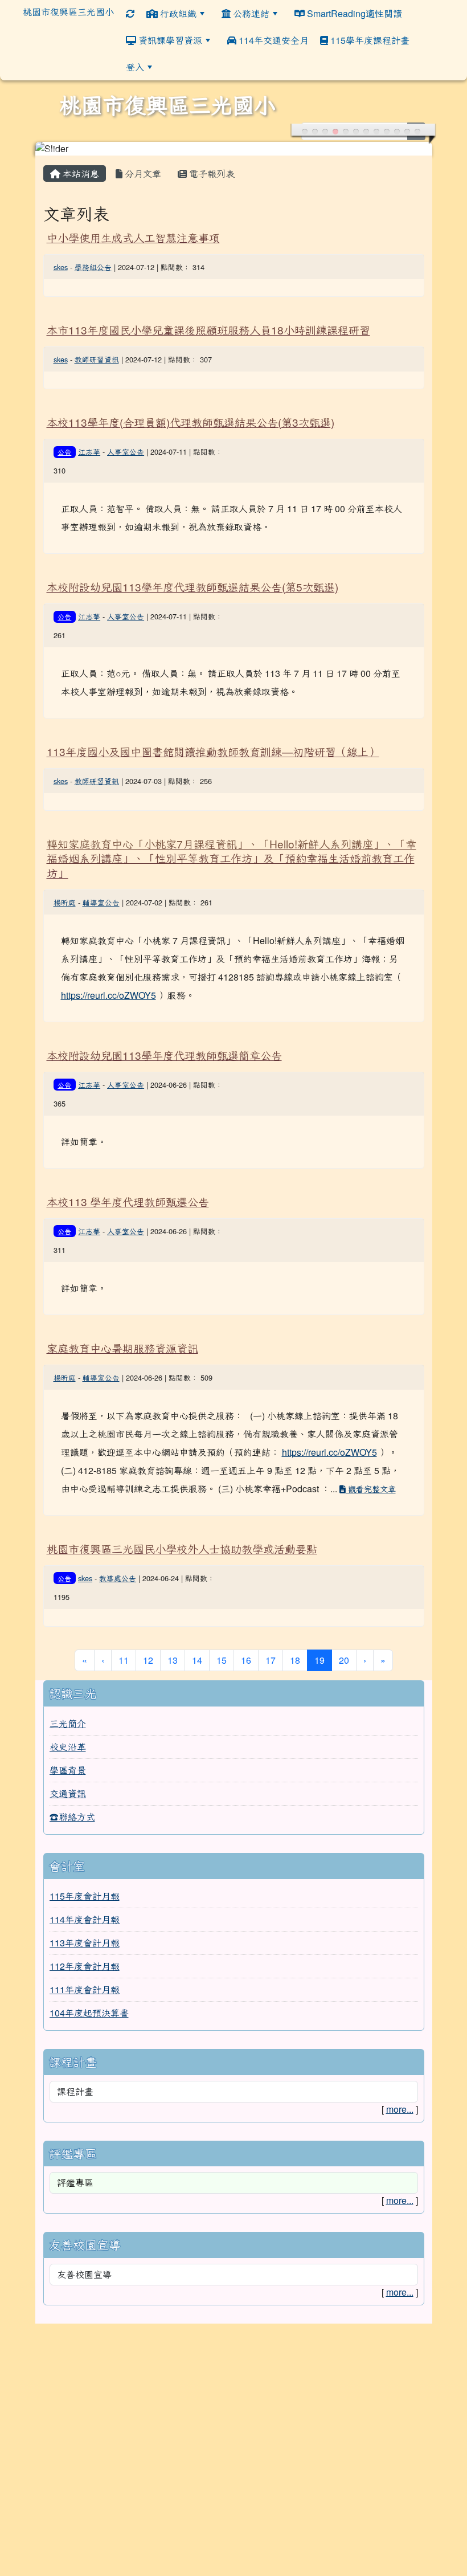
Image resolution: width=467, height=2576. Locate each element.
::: (423, 40)
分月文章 (142, 173)
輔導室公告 (101, 902)
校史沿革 (68, 1747)
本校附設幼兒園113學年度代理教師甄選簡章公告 (164, 1055)
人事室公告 (126, 452)
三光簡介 (68, 1723)
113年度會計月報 (85, 1943)
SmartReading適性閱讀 (353, 13)
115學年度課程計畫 (369, 40)
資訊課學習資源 (169, 40)
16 (246, 1660)
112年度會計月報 (85, 1966)
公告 (64, 452)
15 (222, 1660)
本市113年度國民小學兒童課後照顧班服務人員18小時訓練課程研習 (208, 330)
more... (400, 2109)
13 (173, 1660)
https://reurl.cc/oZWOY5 (108, 995)
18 (295, 1660)
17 (271, 1660)
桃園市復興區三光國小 (68, 12)
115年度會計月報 (85, 1896)
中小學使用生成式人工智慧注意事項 (133, 237)
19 (323, 1660)
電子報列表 (211, 173)
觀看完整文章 (371, 1489)
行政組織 (177, 13)
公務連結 (250, 13)
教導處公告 (118, 1578)
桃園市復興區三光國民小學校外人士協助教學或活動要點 (182, 1548)
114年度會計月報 (85, 1919)
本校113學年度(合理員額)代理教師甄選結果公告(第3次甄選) (191, 422)
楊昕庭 (65, 902)
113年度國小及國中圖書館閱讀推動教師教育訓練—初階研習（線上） (213, 751)
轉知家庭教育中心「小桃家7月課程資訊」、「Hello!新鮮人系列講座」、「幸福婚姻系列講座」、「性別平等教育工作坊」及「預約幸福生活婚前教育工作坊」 (232, 858)
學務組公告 (93, 267)
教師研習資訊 (97, 359)
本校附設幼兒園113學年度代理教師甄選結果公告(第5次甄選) (192, 587)
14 (197, 1660)
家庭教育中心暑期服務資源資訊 (122, 1348)
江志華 (89, 452)
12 (148, 1660)
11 (124, 1660)
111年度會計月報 (85, 1989)
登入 (135, 67)
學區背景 (68, 1770)
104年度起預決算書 (89, 2013)
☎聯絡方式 (72, 1817)
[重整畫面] (130, 13)
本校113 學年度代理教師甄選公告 (128, 1201)
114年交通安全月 (273, 40)
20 (344, 1660)
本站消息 (80, 173)
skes (61, 267)
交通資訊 (68, 1793)
